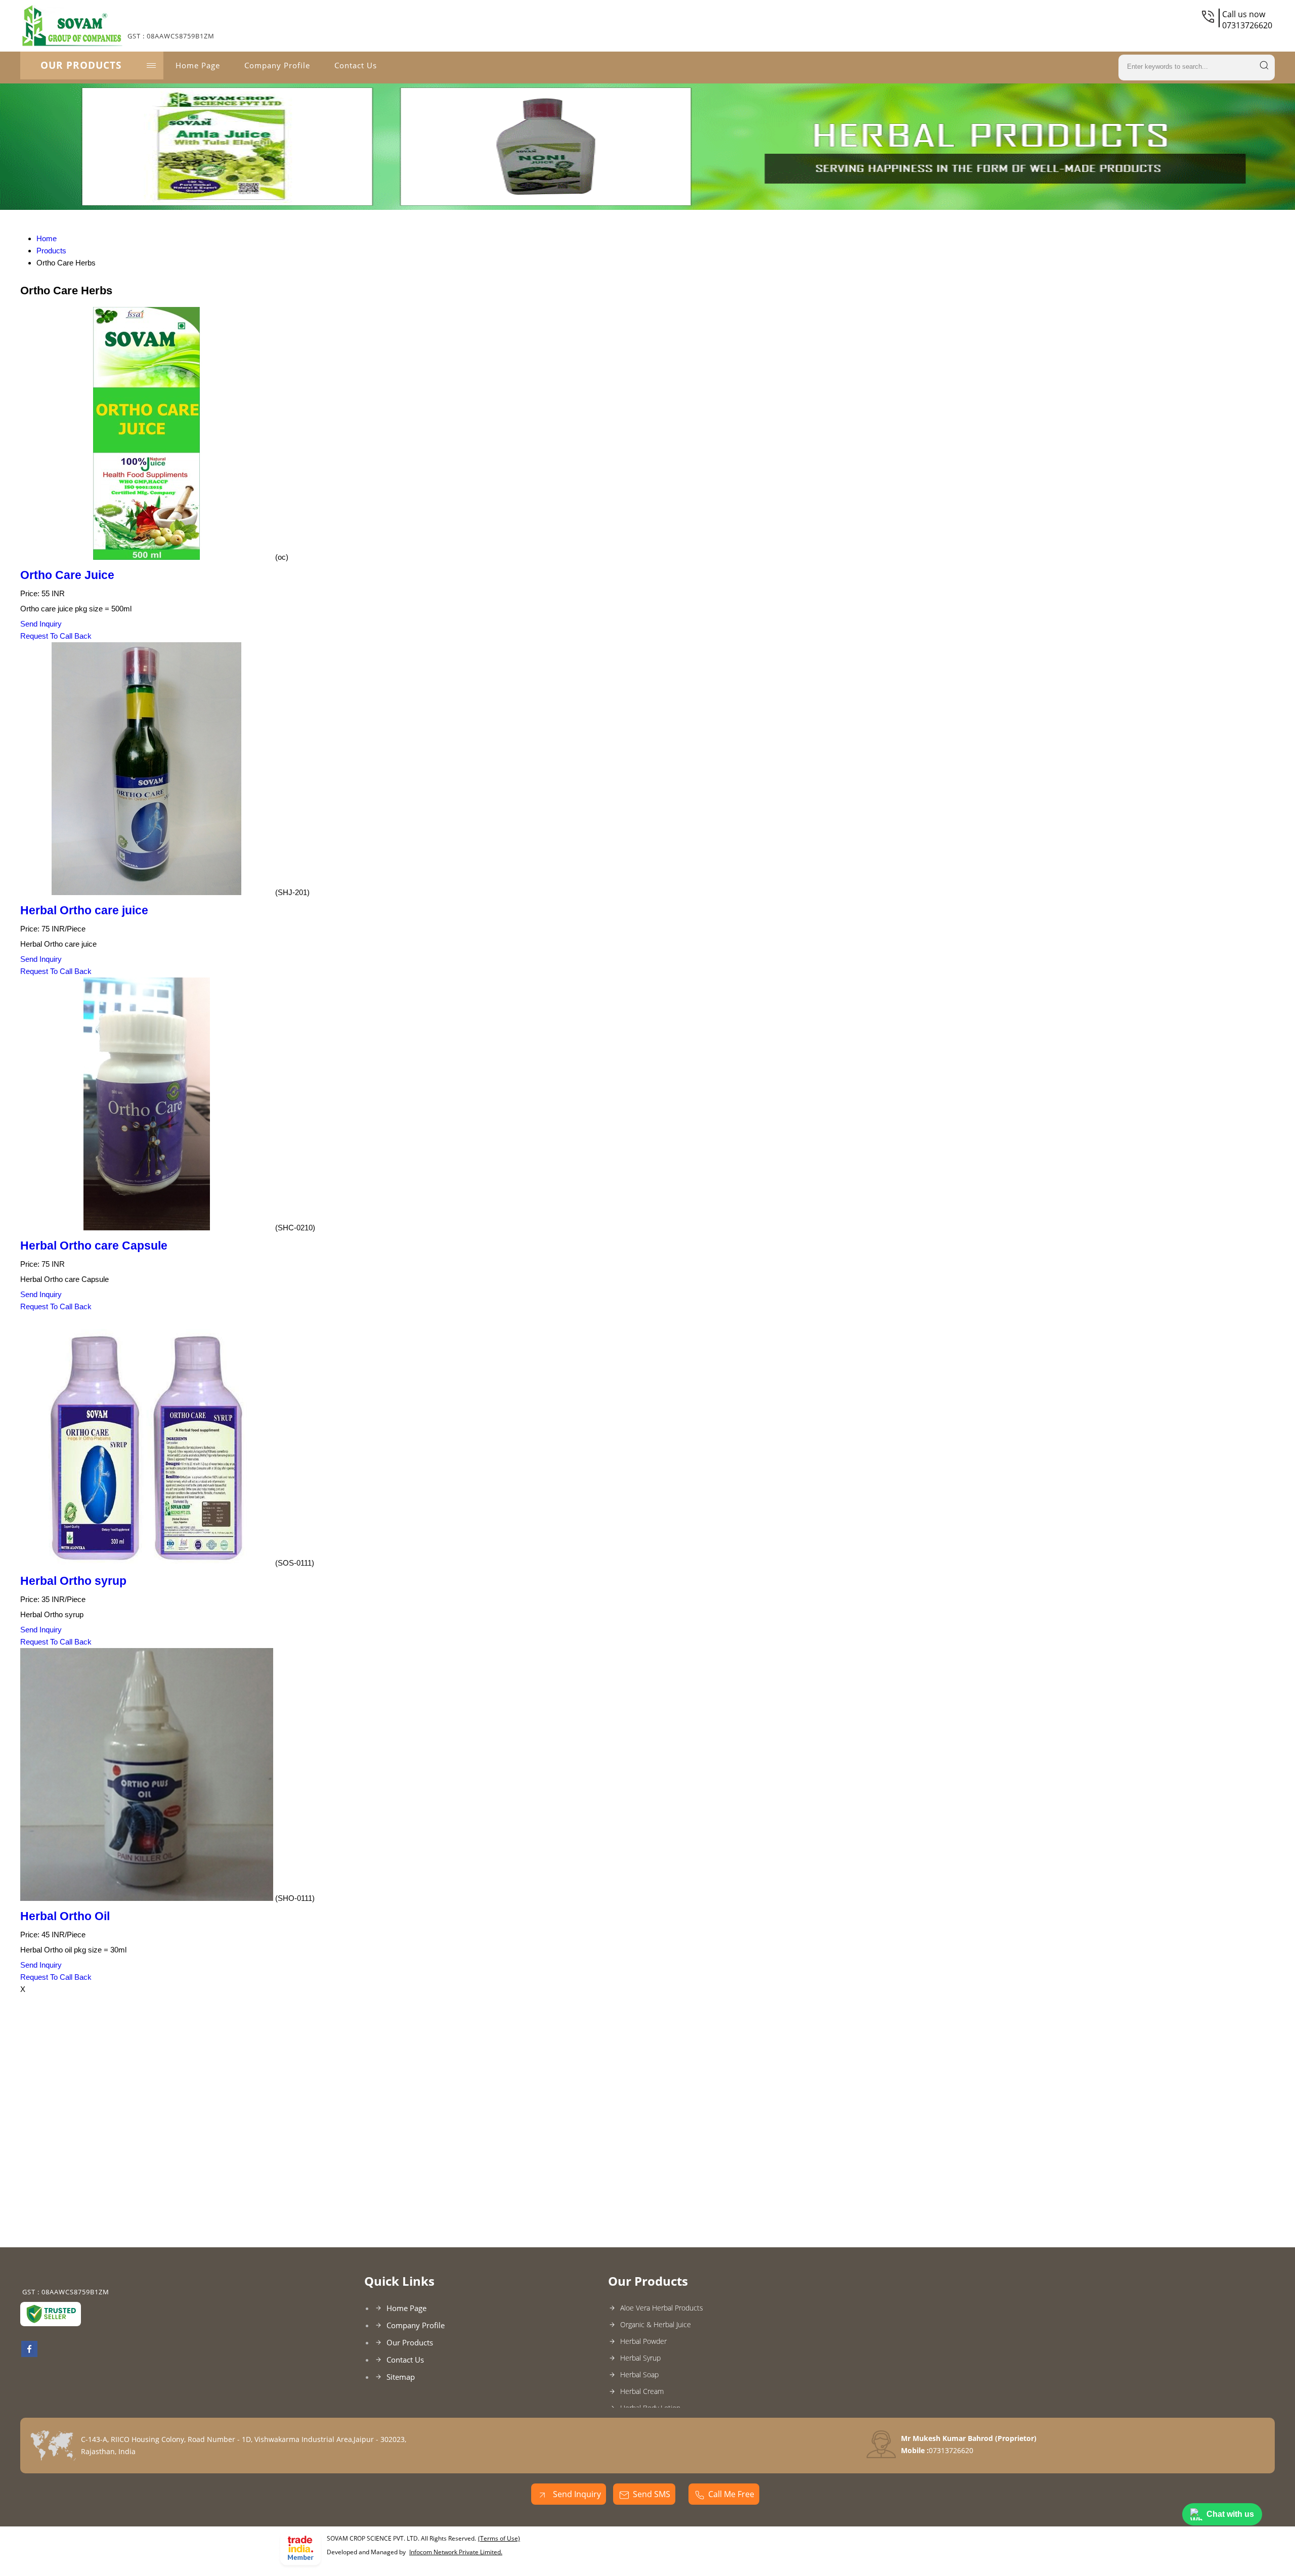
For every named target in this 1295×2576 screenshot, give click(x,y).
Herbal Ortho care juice (84, 911)
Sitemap (401, 2377)
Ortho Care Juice (67, 575)
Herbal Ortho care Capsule (94, 1246)
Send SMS (652, 2494)
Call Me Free (731, 2494)
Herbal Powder (643, 2341)
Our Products (81, 65)
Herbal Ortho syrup (73, 1581)
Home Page (198, 65)
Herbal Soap (639, 2374)
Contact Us (356, 65)
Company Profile (277, 65)
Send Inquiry (41, 624)
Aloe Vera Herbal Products (662, 2308)
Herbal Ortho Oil (65, 1916)
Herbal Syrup (640, 2358)
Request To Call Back (56, 636)
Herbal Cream (642, 2391)
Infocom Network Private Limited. (456, 2552)
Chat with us (1230, 2514)
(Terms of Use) (499, 2538)
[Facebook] (29, 2354)
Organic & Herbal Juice (656, 2324)
